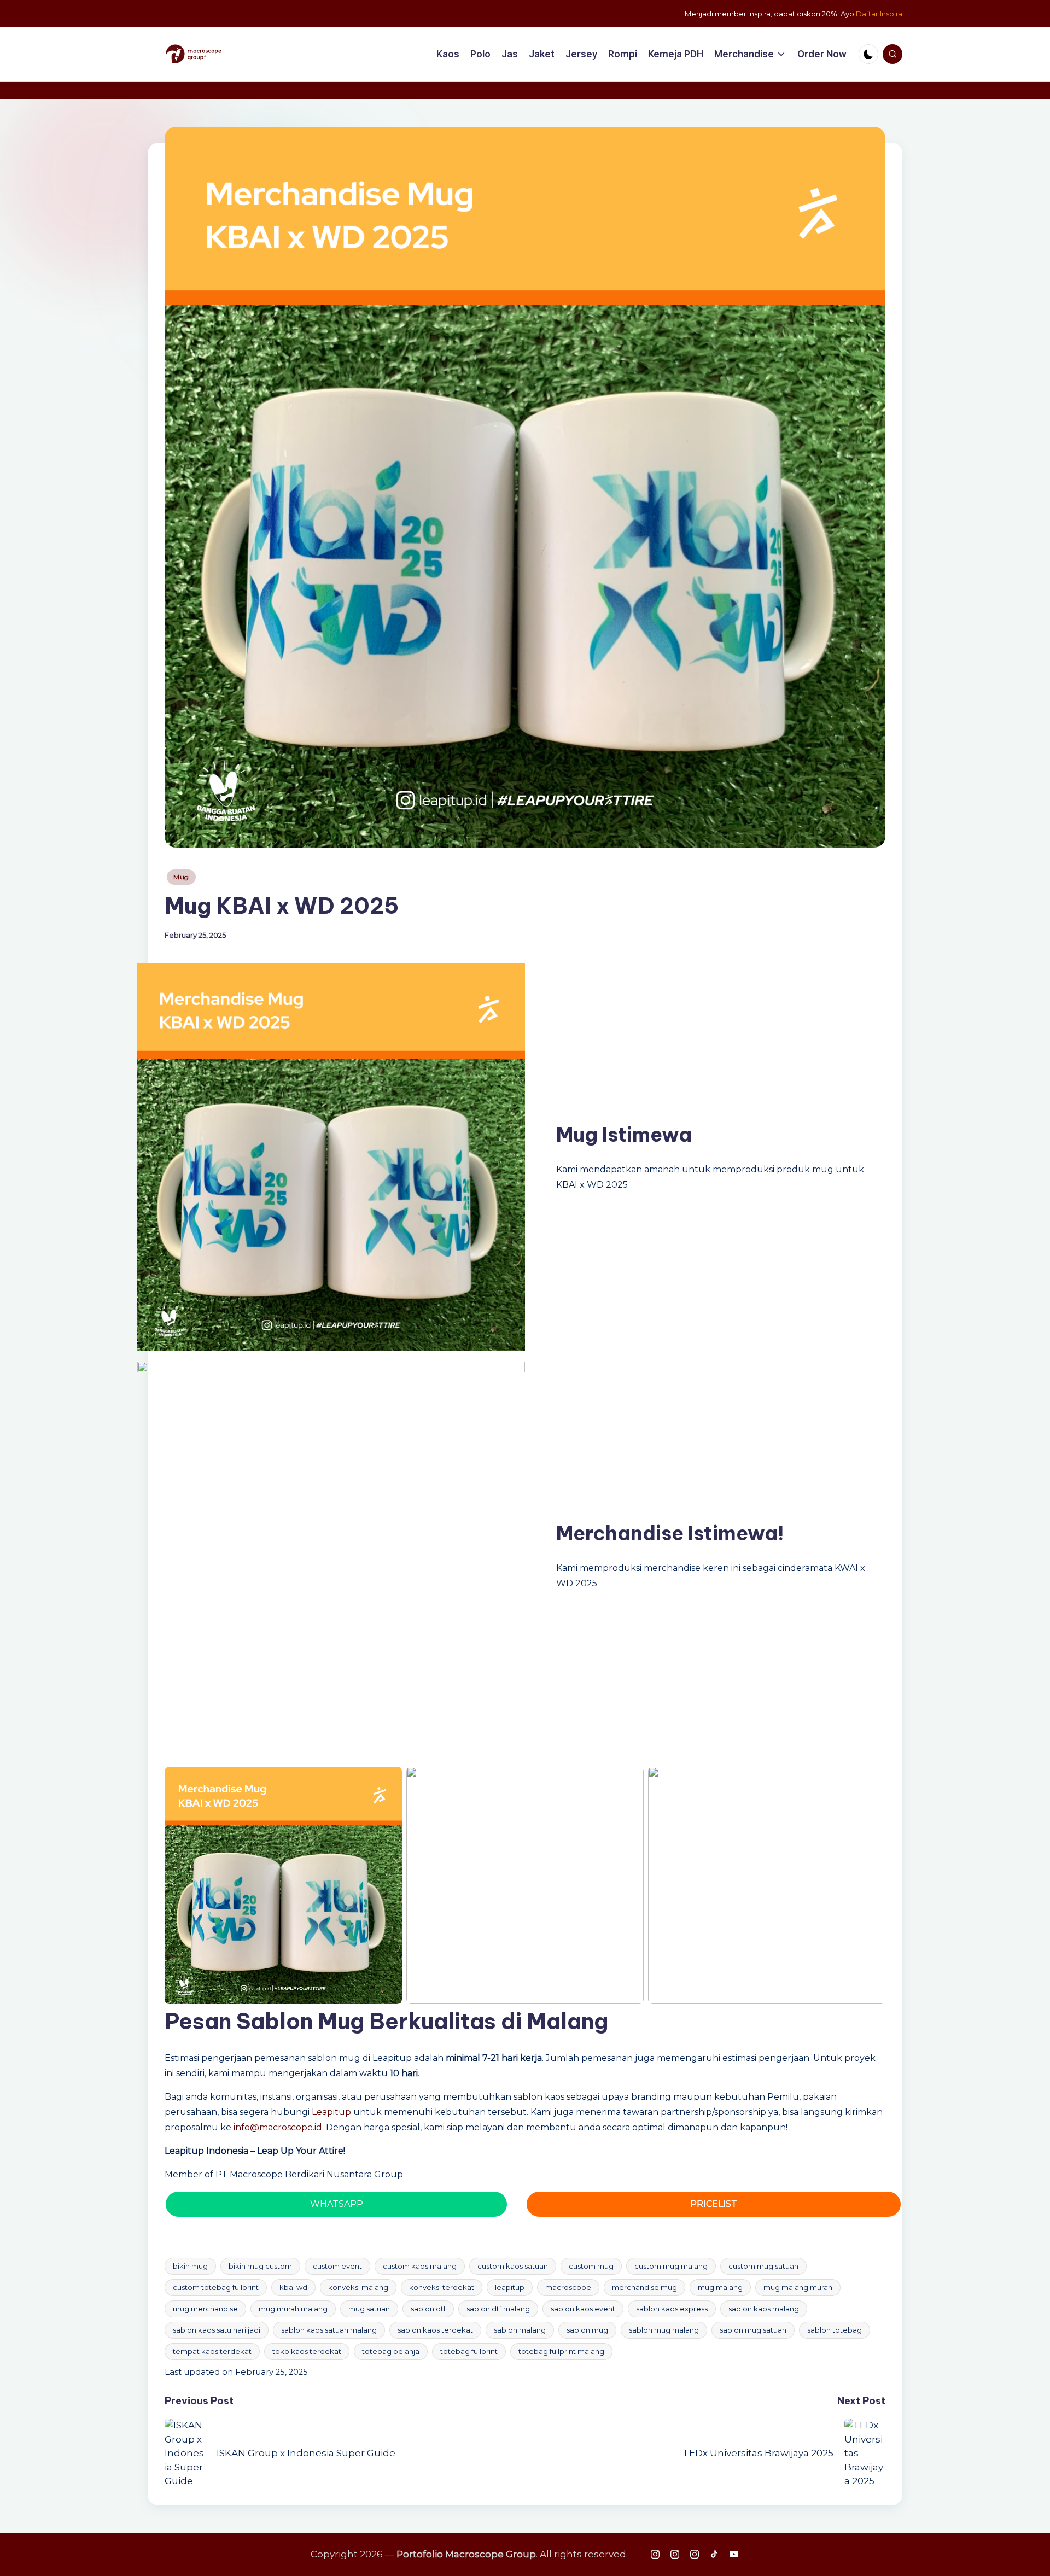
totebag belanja (391, 2351)
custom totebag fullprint (216, 2287)
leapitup (510, 2287)
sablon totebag (835, 2330)
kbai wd (293, 2287)
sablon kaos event (583, 2309)
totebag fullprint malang (561, 2351)
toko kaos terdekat (307, 2351)
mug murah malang (293, 2309)
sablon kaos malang (764, 2309)
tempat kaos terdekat (212, 2351)
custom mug (591, 2266)
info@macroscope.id (278, 2127)
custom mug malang (671, 2266)
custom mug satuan (763, 2266)
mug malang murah (798, 2287)
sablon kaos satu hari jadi (217, 2330)
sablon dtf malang (498, 2309)
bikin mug (190, 2266)
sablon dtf (428, 2309)
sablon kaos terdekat (435, 2330)
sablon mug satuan (753, 2330)
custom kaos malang (420, 2266)
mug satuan (369, 2309)
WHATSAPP (337, 2204)
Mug (181, 877)
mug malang (720, 2287)
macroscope (568, 2287)
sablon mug (587, 2330)
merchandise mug (644, 2287)
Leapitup (332, 2112)
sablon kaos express (672, 2309)
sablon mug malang (664, 2330)
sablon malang (520, 2330)
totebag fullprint (469, 2351)
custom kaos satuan (513, 2266)
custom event (337, 2266)
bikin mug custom (260, 2266)
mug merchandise (205, 2309)
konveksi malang (358, 2287)
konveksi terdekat (442, 2287)
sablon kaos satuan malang (329, 2330)
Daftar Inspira (879, 14)
